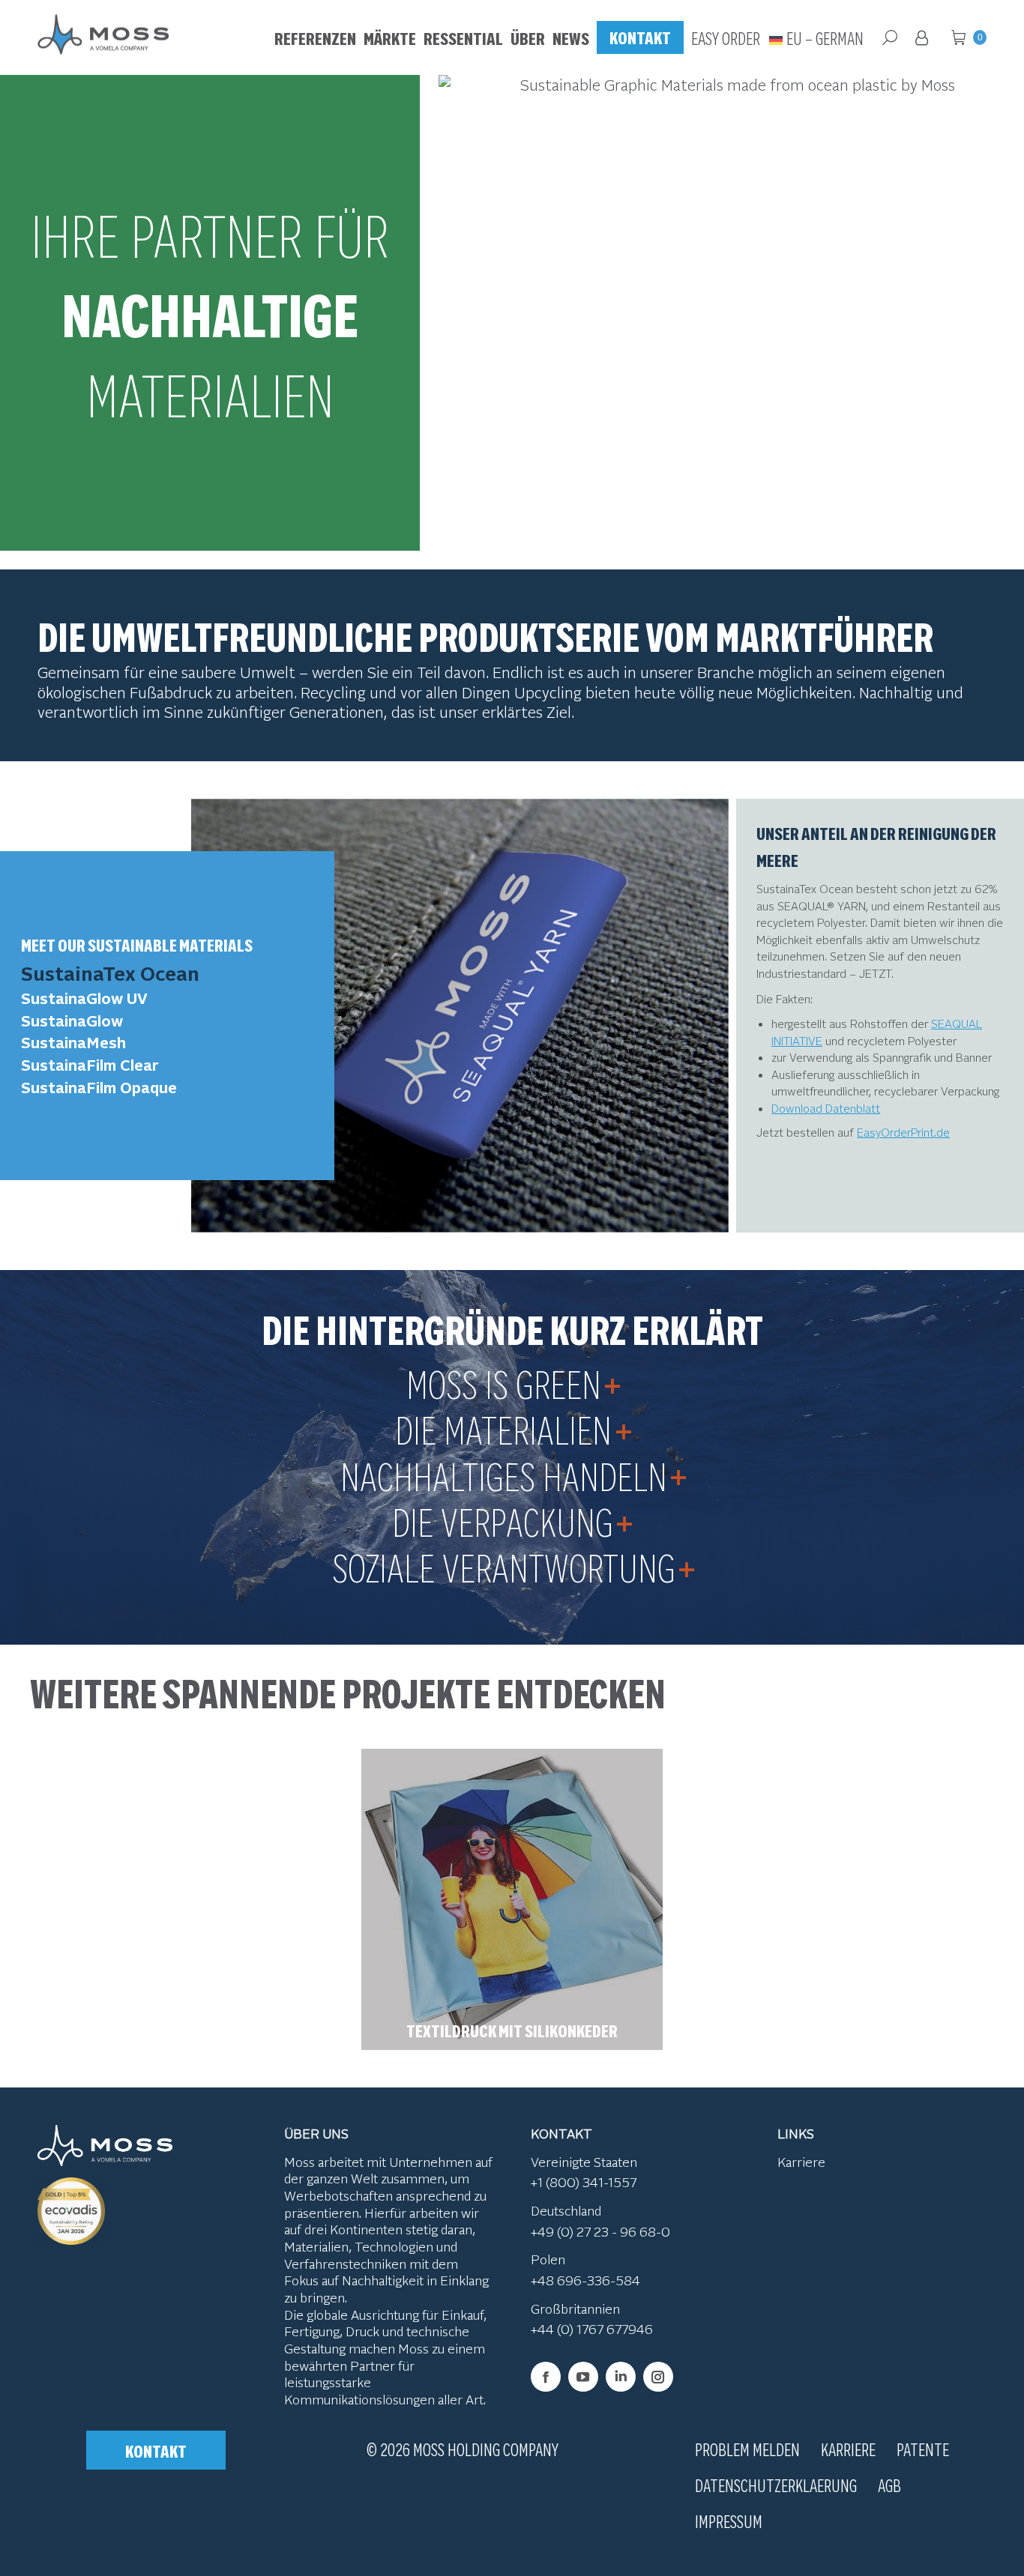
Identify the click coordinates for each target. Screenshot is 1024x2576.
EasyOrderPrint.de (903, 1132)
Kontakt (156, 2450)
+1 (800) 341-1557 (584, 2183)
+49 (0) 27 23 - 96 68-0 (600, 2231)
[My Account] (924, 37)
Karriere (801, 2162)
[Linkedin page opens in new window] (621, 2377)
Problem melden (747, 2449)
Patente (923, 2449)
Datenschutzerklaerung (776, 2485)
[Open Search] (890, 37)
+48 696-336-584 (585, 2280)
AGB (889, 2485)
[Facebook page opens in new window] (546, 2377)
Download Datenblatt (826, 1108)
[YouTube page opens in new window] (583, 2377)
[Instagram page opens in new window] (658, 2377)
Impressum (729, 2521)
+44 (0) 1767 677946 (592, 2329)
